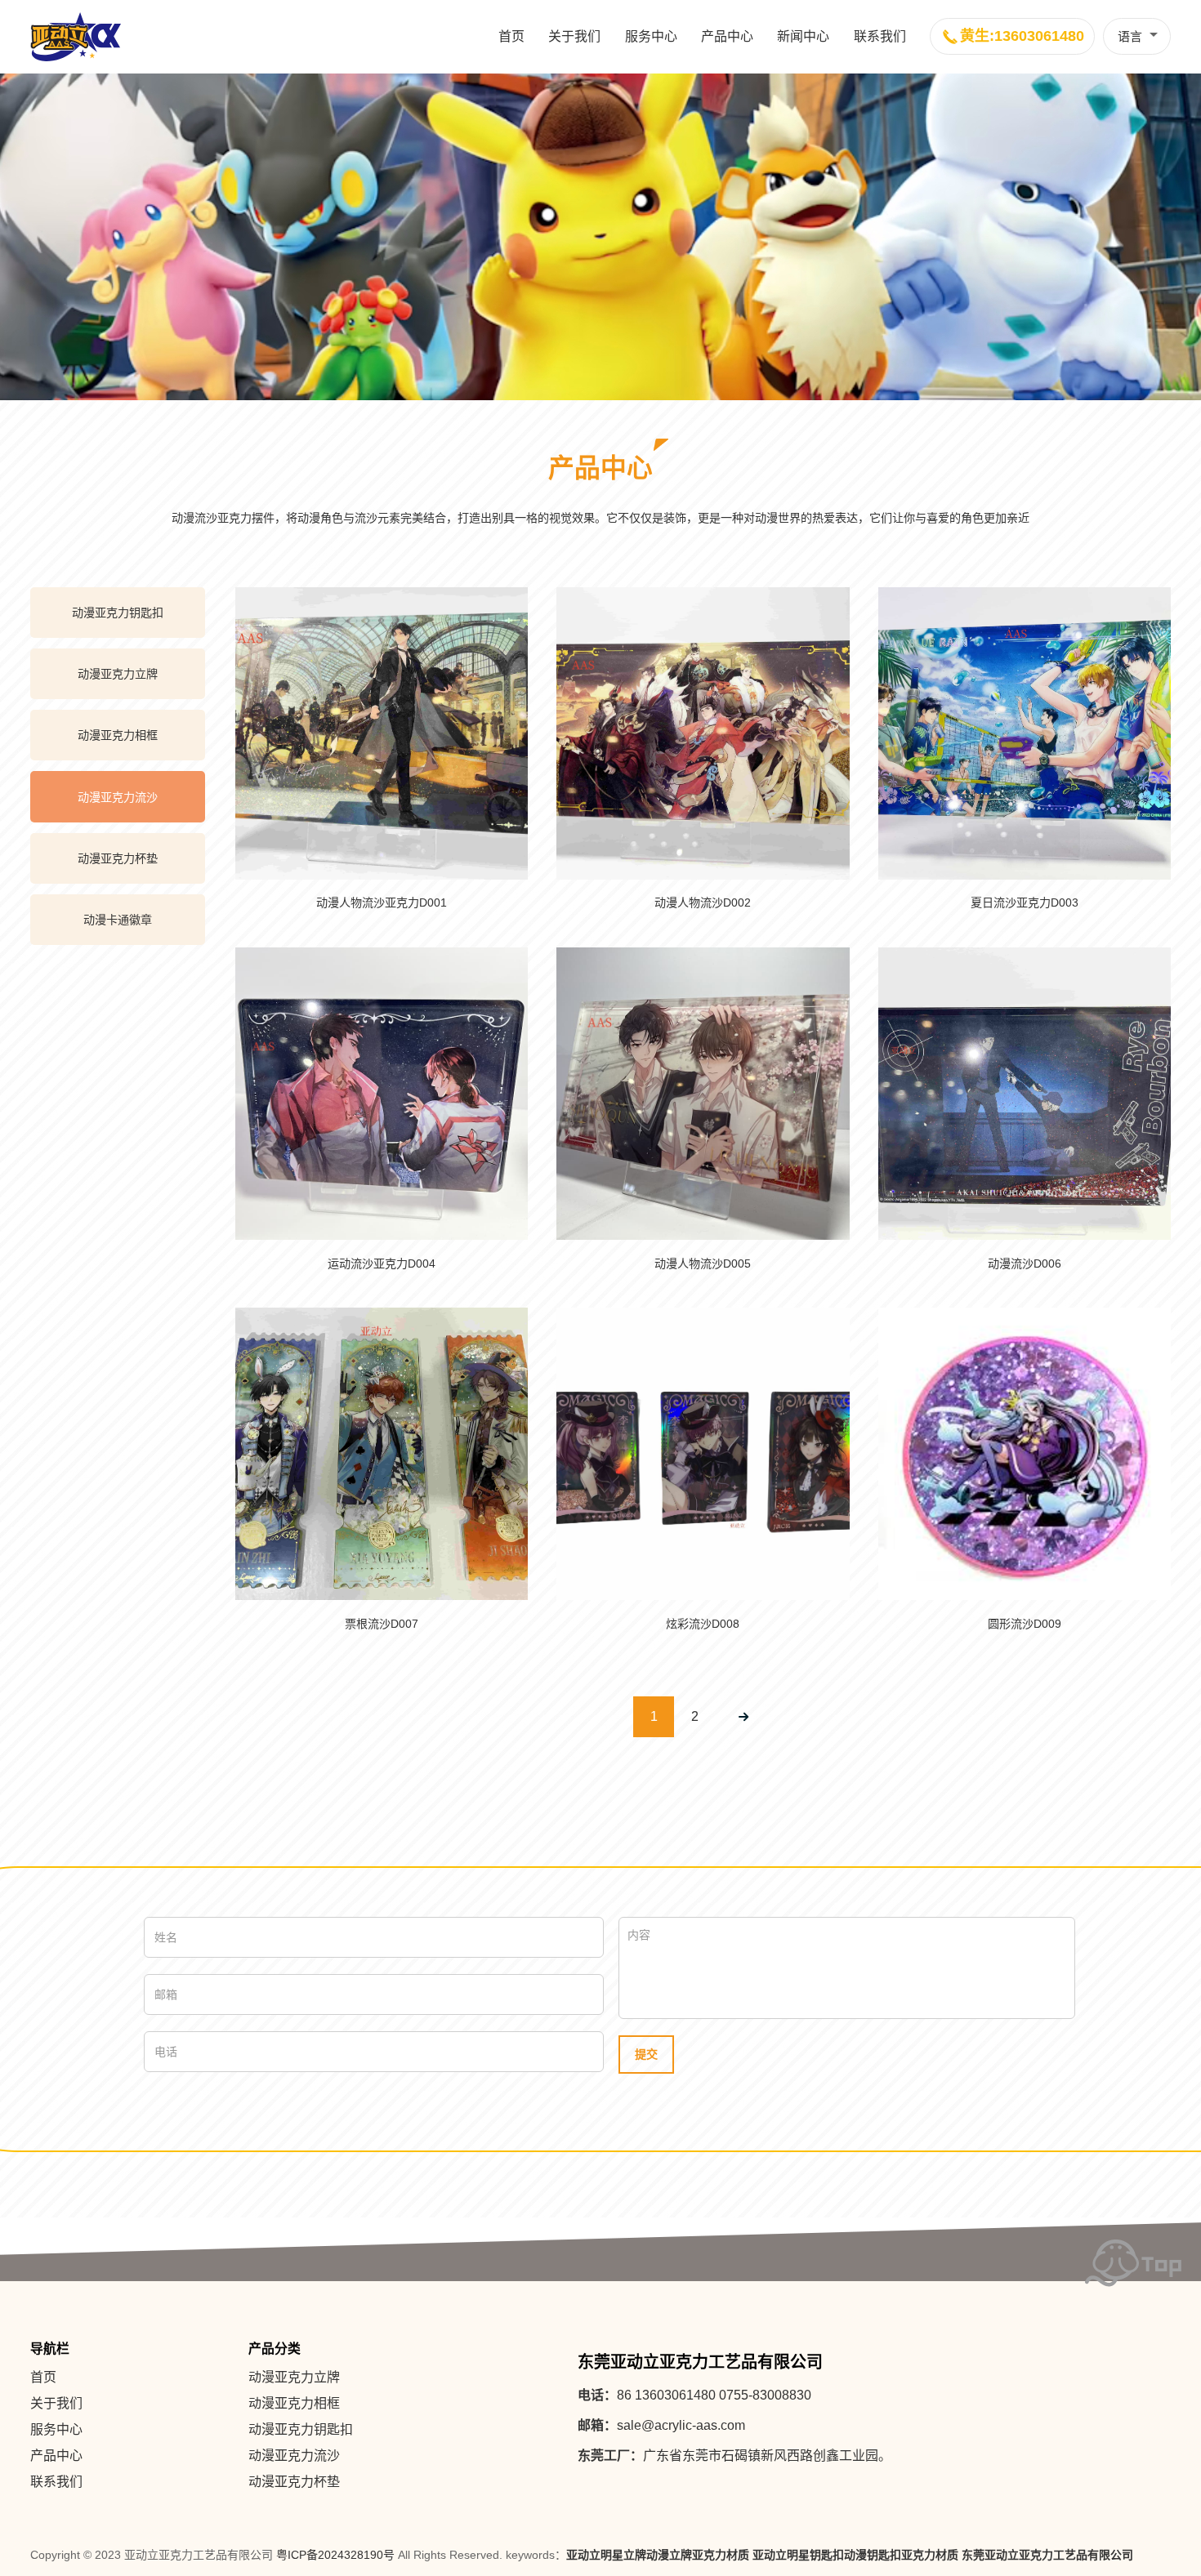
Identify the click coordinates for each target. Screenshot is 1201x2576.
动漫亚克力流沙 (118, 797)
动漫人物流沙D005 (703, 1263)
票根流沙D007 (382, 1624)
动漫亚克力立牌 (118, 674)
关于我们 (574, 36)
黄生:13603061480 (1022, 36)
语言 (1130, 36)
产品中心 (727, 36)
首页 (511, 36)
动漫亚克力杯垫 (118, 858)
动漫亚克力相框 (118, 735)
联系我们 (880, 36)
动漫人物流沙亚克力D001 (382, 902)
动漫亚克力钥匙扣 (118, 613)
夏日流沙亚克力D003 (1025, 902)
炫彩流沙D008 (703, 1624)
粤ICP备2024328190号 (335, 2555)
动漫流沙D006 (1025, 1263)
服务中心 (651, 36)
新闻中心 (803, 36)
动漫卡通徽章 (118, 920)
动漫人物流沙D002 (703, 902)
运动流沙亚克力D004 (382, 1263)
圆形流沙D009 (1025, 1624)
